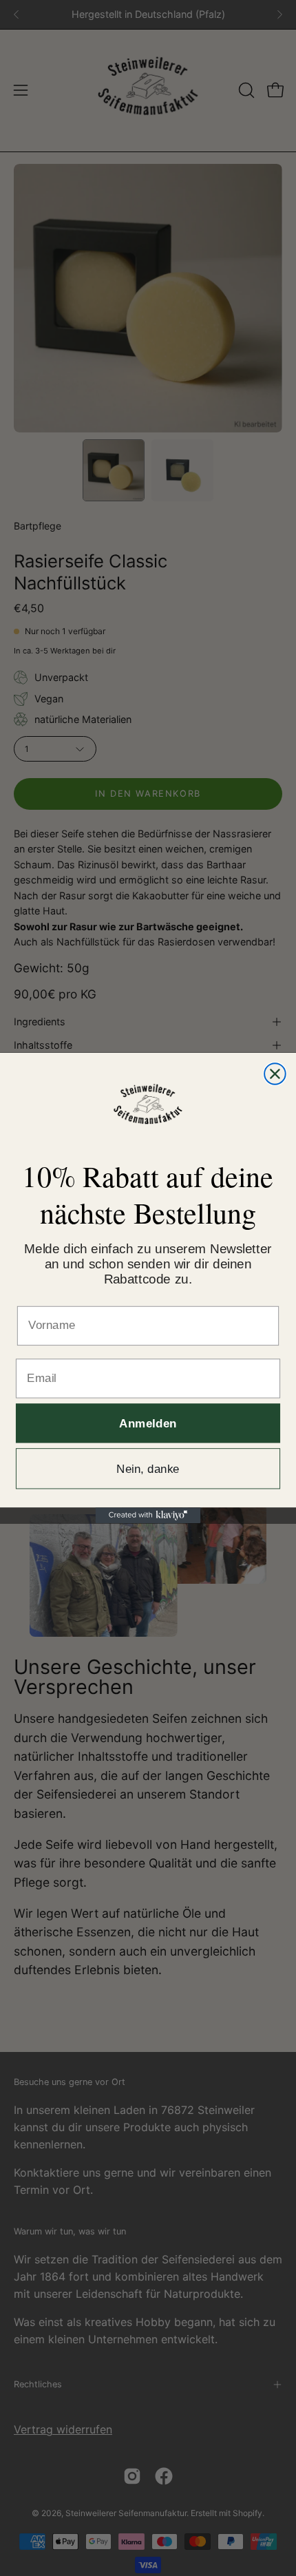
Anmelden (148, 1423)
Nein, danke (148, 1468)
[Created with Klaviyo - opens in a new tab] (148, 1515)
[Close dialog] (275, 1074)
